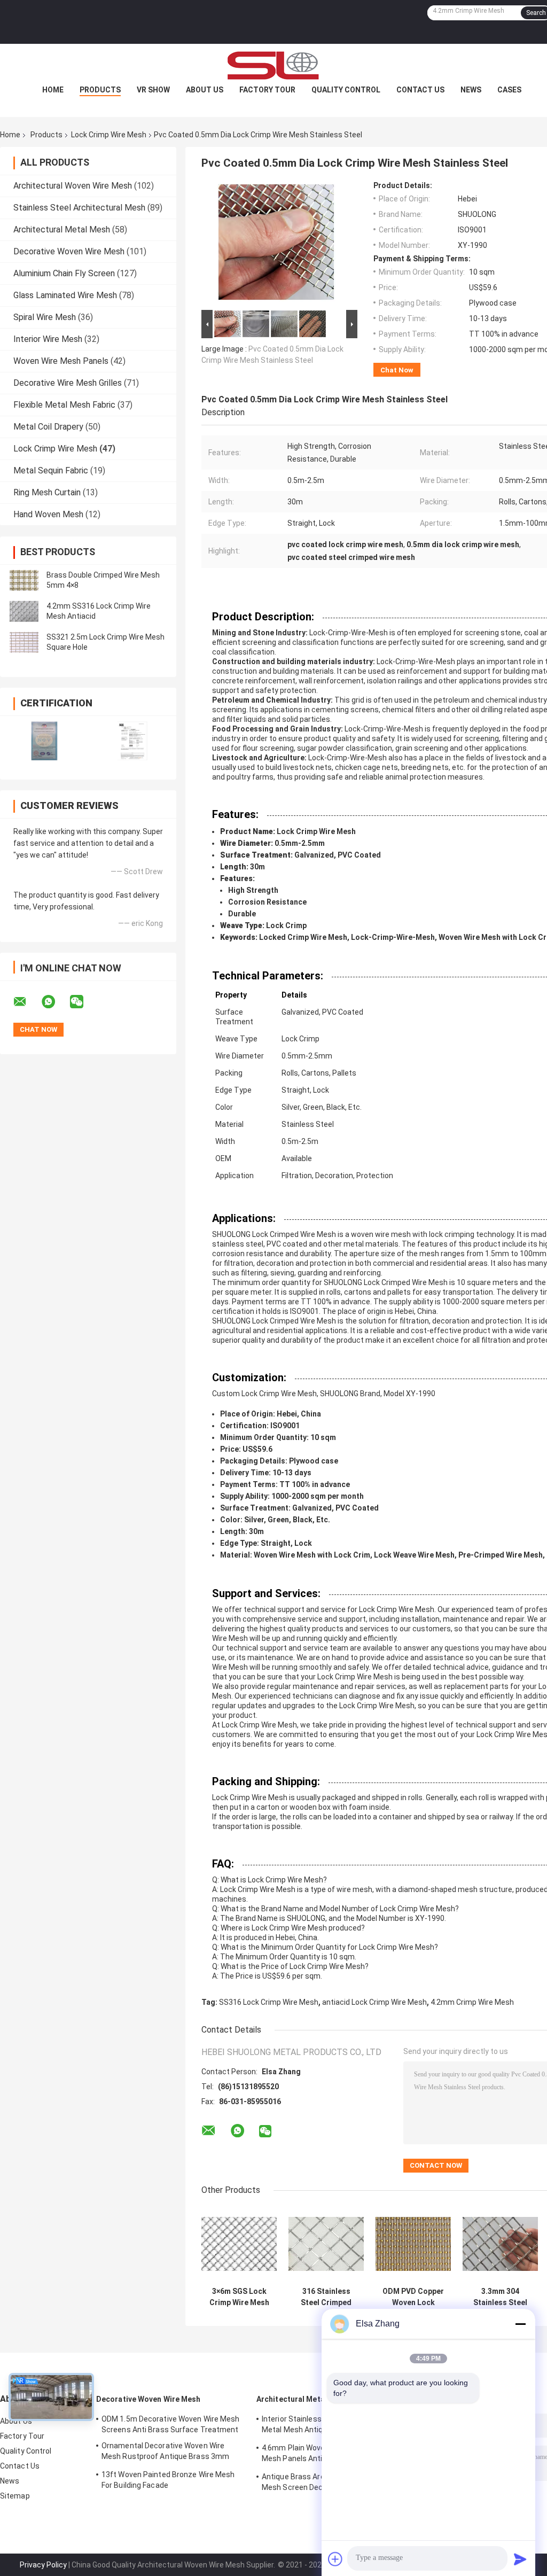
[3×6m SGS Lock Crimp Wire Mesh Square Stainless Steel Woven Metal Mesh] (239, 2244)
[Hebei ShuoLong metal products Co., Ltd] (273, 65)
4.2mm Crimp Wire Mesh (472, 2002)
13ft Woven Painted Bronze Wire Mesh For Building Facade (168, 2480)
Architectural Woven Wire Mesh (73, 186)
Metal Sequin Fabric (51, 470)
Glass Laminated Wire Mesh (65, 295)
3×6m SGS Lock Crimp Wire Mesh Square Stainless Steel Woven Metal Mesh (239, 2297)
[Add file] (335, 2559)
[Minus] (520, 2324)
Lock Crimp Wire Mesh (109, 135)
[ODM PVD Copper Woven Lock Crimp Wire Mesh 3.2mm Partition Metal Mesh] (413, 2244)
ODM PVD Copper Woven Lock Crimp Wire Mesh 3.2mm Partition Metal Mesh (413, 2297)
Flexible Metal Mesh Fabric (64, 405)
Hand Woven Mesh (48, 514)
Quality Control (346, 90)
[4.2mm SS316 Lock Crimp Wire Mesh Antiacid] (24, 611)
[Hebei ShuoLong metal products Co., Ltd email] (27, 1002)
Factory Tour (267, 90)
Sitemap (15, 2496)
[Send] (520, 2559)
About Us (205, 90)
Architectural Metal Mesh (62, 229)
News (471, 90)
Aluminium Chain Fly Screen (64, 273)
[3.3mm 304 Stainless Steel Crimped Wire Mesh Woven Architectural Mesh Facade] (500, 2244)
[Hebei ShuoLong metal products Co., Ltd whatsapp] (55, 1002)
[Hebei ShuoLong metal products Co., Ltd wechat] (83, 1002)
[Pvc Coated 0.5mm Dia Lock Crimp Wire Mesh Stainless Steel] (276, 244)
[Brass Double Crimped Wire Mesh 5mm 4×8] (24, 580)
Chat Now (397, 370)
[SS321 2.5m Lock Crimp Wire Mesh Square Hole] (24, 642)
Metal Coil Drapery (48, 427)
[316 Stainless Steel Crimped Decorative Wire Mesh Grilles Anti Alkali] (326, 2244)
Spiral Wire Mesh (45, 317)
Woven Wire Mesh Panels (61, 361)
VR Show (153, 90)
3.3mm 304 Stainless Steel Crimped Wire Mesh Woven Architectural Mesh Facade (500, 2297)
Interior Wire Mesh (48, 339)
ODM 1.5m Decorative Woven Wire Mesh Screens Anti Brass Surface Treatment (171, 2424)
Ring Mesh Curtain (47, 492)
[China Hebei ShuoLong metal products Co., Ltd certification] (44, 741)
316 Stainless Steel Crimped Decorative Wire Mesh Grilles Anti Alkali (326, 2297)
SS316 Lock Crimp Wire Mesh (269, 2002)
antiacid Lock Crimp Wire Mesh (374, 2002)
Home (53, 90)
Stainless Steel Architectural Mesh (79, 208)
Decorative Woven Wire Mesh (69, 251)
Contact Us (420, 90)
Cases (509, 90)
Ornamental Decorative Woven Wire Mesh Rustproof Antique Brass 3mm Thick (165, 2453)
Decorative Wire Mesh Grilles (68, 383)
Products (100, 90)
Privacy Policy (43, 2565)
